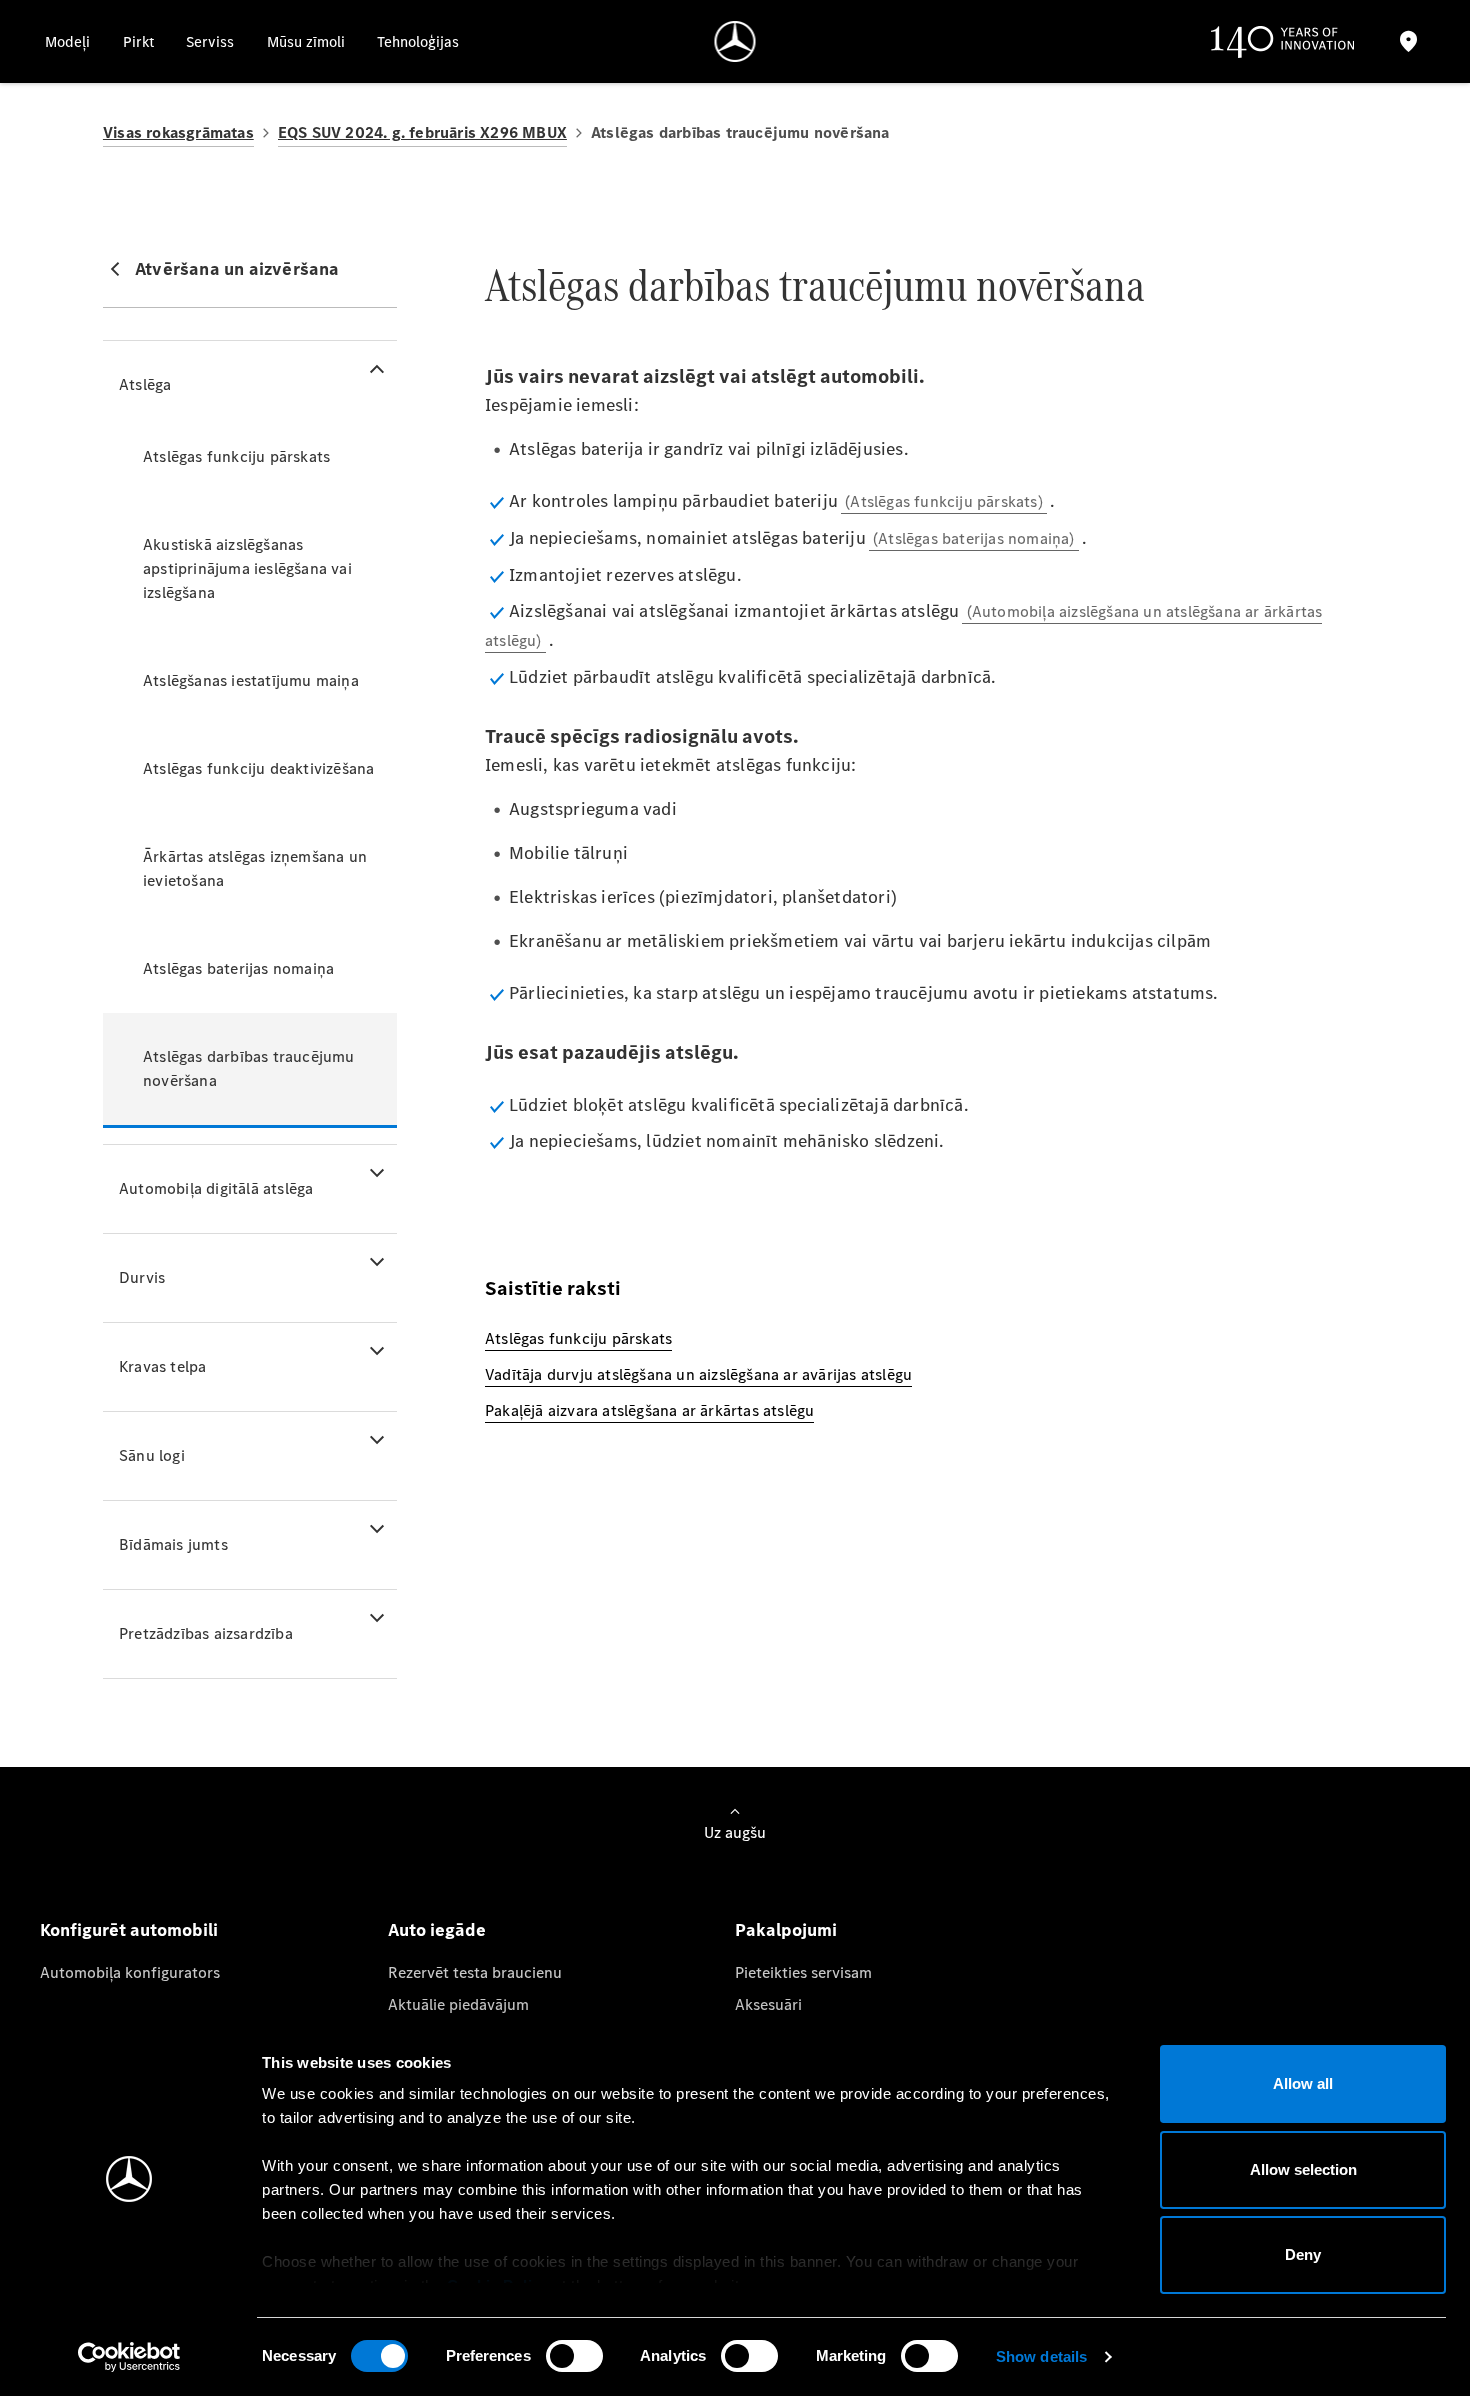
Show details (1041, 2356)
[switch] (574, 2356)
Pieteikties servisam (803, 1972)
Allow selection (1303, 2169)
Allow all (1303, 2083)
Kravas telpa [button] (162, 1366)
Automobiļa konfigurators (130, 1972)
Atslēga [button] (145, 384)
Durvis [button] (142, 1277)
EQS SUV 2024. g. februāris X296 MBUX (422, 132)
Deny (1303, 2254)
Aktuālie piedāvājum (458, 2004)
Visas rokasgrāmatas (178, 132)
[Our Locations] (1408, 41)
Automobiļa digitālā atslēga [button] (216, 1188)
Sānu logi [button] (152, 1455)
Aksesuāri (768, 2004)
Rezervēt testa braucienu (475, 1972)
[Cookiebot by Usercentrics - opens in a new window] (129, 2357)
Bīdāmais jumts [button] (173, 1544)
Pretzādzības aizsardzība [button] (206, 1633)
